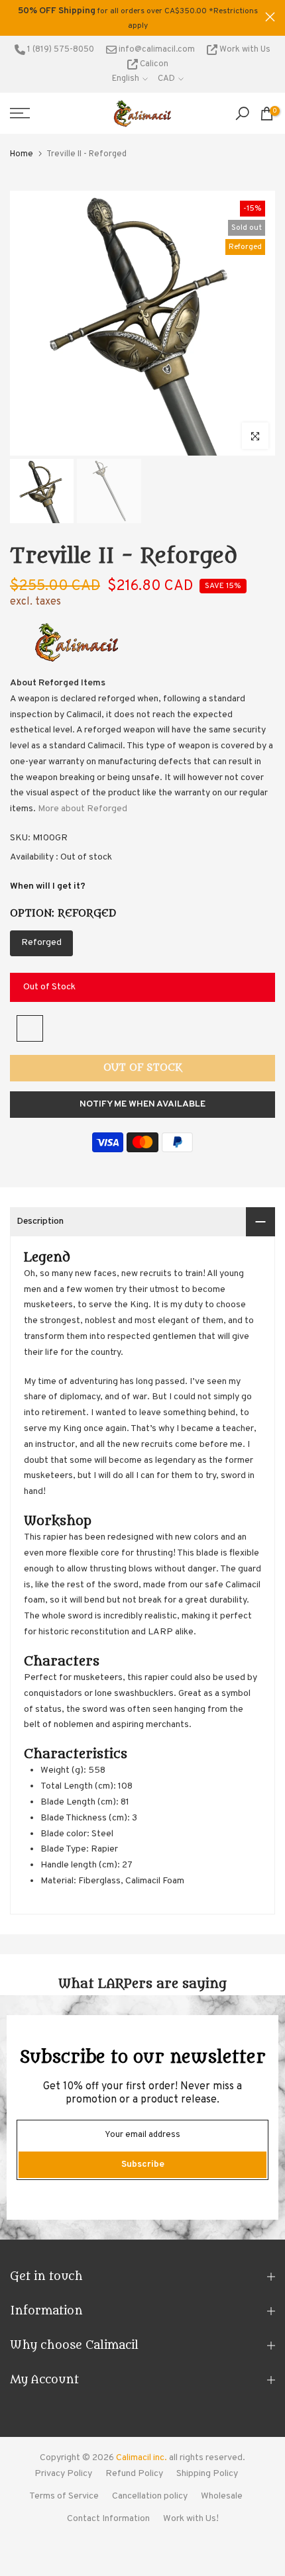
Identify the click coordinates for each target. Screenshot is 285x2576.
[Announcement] (138, 18)
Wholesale (222, 2496)
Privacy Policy (63, 2474)
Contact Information (108, 2519)
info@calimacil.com (156, 50)
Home (22, 154)
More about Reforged (83, 809)
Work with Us (244, 50)
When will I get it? (48, 886)
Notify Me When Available (142, 1104)
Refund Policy (134, 2474)
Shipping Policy (207, 2474)
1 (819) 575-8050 (60, 50)
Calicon (153, 64)
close (270, 17)
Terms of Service (64, 2496)
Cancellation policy (150, 2496)
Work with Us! (191, 2519)
